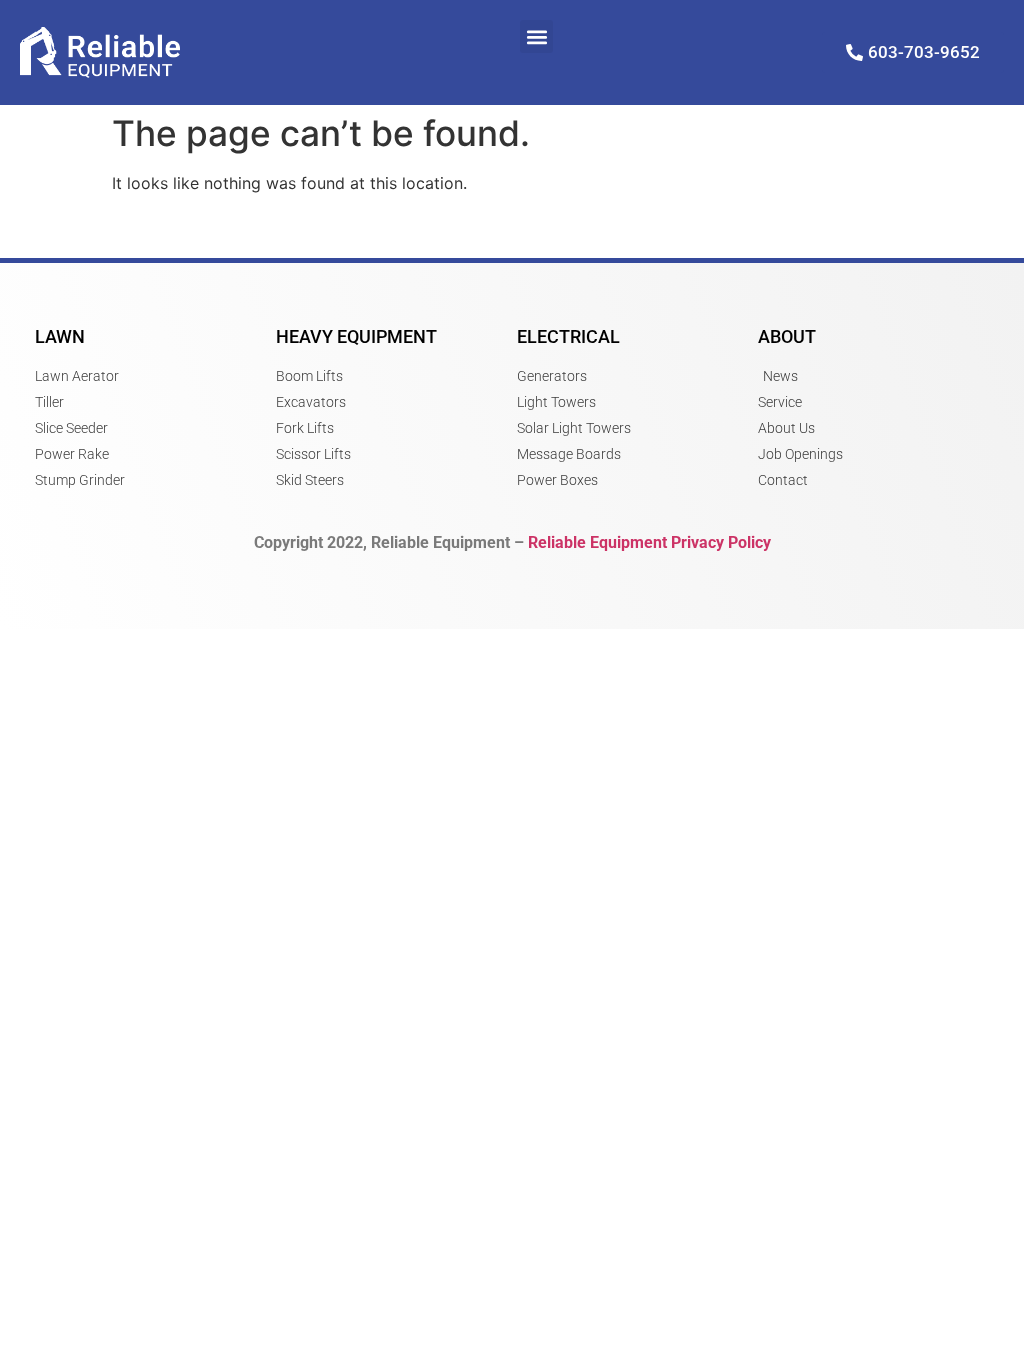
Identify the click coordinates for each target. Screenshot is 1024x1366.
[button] (536, 36)
